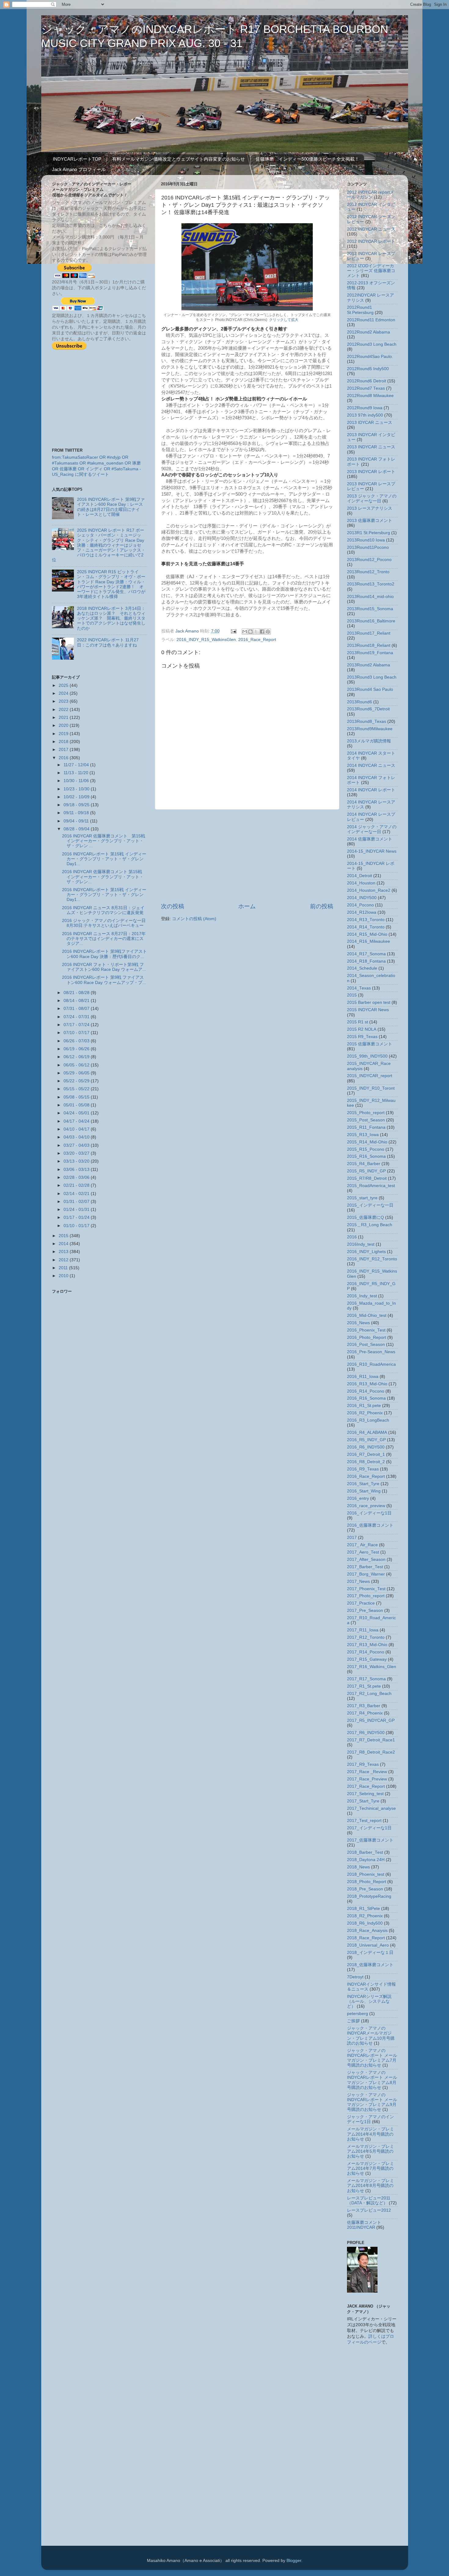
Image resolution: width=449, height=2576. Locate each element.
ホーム (247, 906)
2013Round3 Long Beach (372, 677)
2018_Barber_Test (365, 1852)
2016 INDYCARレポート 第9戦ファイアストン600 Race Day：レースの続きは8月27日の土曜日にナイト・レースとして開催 (111, 507)
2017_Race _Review (367, 1772)
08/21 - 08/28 (77, 993)
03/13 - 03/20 (77, 1161)
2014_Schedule (362, 968)
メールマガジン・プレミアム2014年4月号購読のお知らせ (371, 2134)
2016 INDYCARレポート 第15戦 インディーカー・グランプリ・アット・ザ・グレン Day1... (104, 859)
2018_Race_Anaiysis (367, 1931)
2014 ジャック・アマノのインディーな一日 (372, 829)
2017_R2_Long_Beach (369, 1694)
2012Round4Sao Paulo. (370, 357)
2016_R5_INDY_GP (366, 1440)
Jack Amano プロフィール (79, 169)
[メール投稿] (234, 631)
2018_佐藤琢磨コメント (370, 1965)
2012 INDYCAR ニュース (371, 229)
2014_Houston (361, 883)
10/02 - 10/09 (77, 797)
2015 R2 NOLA (362, 1029)
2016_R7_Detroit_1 (366, 1454)
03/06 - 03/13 (77, 1170)
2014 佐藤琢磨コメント (370, 839)
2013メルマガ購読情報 (369, 741)
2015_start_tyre (362, 1198)
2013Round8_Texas (367, 721)
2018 (64, 742)
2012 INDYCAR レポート (371, 241)
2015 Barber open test (369, 1002)
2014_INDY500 (362, 898)
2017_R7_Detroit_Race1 (371, 1740)
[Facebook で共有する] (262, 632)
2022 (64, 710)
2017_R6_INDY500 (366, 1733)
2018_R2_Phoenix (365, 1916)
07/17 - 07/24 (77, 1025)
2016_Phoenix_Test (366, 1330)
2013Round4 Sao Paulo (370, 689)
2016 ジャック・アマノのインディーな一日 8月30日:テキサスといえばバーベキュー (104, 923)
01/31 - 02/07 (77, 1202)
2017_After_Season (366, 1559)
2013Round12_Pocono (369, 560)
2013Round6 (360, 702)
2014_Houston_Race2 (369, 890)
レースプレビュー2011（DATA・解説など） (369, 2201)
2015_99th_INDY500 (367, 1056)
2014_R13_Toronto (366, 920)
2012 (64, 1260)
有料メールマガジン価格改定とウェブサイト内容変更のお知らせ (179, 159)
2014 (64, 1244)
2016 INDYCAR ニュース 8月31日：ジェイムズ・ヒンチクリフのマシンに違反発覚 (103, 910)
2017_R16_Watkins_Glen (372, 1667)
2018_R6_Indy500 (365, 1923)
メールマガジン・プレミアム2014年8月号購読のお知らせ (371, 2186)
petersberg (358, 2014)
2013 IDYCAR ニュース (370, 423)
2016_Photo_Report (367, 1337)
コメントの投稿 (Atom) (194, 919)
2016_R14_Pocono (366, 1391)
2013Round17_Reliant (369, 633)
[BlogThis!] (250, 632)
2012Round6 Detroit (367, 381)
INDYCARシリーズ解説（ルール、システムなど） (369, 2001)
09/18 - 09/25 (77, 805)
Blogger (294, 2561)
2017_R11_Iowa (363, 1630)
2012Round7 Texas (366, 388)
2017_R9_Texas (363, 1764)
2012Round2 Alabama (369, 332)
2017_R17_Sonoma (366, 1679)
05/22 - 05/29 (77, 1081)
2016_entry (358, 1498)
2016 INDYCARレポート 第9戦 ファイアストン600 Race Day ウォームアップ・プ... (104, 980)
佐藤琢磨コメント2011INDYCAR (364, 2225)
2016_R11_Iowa (363, 1377)
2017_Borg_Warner (366, 1574)
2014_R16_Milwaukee (369, 941)
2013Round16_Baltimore (371, 621)
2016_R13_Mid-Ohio (367, 1384)
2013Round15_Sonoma (370, 609)
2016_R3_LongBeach (368, 1420)
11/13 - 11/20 (77, 773)
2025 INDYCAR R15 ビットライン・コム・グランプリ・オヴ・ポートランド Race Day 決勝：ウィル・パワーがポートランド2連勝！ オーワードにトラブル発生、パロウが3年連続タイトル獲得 (111, 584)
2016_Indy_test (362, 1296)
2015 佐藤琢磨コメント (370, 1044)
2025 (64, 685)
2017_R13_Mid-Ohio (367, 1645)
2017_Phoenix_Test (366, 1589)
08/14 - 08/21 (77, 1001)
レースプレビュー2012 (369, 2210)
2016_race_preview (366, 1506)
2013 (64, 1252)
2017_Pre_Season (365, 1610)
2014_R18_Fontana (366, 961)
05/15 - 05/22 (77, 1089)
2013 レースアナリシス (370, 508)
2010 (64, 1276)
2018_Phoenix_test (366, 1874)
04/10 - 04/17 (77, 1129)
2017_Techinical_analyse (371, 1808)
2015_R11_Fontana (366, 1127)
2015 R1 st (358, 1022)
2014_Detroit (360, 876)
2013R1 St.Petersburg (369, 533)
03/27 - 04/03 (77, 1145)
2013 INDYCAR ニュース (371, 447)
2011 (64, 1268)
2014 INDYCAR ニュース (371, 765)
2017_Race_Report (366, 1786)
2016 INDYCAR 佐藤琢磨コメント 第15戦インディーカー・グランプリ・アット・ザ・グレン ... (104, 841)
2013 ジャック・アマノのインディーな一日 (372, 499)
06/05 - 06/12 (77, 1065)
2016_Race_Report (257, 640)
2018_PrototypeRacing (369, 1896)
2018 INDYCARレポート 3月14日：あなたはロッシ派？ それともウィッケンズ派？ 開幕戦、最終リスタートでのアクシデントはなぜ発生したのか (111, 618)
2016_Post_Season (366, 1344)
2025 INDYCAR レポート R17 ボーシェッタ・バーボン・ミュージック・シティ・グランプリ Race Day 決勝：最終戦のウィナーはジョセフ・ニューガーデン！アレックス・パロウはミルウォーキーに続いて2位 (99, 545)
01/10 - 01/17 (77, 1226)
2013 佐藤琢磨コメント (370, 521)
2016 (64, 758)
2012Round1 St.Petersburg (360, 310)
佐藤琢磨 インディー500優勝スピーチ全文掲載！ (307, 159)
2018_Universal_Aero (368, 1945)
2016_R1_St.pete (364, 1406)
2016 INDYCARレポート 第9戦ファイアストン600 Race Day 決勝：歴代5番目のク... (104, 954)
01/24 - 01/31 (77, 1210)
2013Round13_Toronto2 (371, 584)
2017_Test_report (364, 1821)
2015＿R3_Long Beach (370, 1225)
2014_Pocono (360, 905)
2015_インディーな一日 (370, 1205)
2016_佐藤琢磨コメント (370, 1525)
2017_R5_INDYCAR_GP (371, 1720)
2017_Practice (361, 1603)
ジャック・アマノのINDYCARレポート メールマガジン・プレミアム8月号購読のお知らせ (372, 2080)
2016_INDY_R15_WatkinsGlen (206, 640)
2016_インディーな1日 (369, 1513)
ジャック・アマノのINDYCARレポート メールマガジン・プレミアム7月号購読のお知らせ (372, 2058)
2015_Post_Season (366, 1120)
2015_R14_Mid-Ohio (367, 1142)
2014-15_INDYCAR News (372, 851)
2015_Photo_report (366, 1113)
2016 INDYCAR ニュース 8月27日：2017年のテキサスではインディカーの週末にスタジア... (104, 939)
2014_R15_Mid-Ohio (367, 934)
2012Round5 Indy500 (368, 369)
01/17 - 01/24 (77, 1217)
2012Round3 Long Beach (372, 344)
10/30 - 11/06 (77, 781)
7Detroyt (355, 1977)
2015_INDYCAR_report (370, 1076)
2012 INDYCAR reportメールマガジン (371, 195)
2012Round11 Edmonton (371, 320)
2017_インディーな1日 (369, 1828)
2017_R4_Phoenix (365, 1713)
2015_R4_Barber (364, 1164)
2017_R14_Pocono (366, 1652)
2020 (64, 725)
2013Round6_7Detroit (368, 709)
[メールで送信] (245, 632)
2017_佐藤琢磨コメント (370, 1840)
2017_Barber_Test (365, 1567)
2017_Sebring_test (365, 1794)
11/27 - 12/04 (77, 765)
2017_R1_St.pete (364, 1686)
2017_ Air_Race (362, 1545)
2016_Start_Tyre (363, 1484)
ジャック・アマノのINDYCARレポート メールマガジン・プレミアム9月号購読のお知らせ (372, 2102)
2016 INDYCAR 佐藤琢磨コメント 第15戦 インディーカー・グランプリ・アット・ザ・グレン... (103, 877)
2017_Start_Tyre (363, 1801)
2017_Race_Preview (367, 1779)
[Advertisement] (247, 856)
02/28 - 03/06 (77, 1177)
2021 (64, 718)
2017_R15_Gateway (367, 1659)
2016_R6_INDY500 (366, 1447)
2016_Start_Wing (364, 1491)
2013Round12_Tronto (368, 572)
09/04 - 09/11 (77, 821)
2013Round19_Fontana (370, 653)
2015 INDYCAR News (368, 1010)
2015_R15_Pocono (366, 1149)
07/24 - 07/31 (77, 1017)
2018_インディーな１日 (370, 1953)
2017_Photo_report (366, 1596)
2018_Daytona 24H (366, 1860)
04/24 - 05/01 (77, 1113)
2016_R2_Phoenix (365, 1413)
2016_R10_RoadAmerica (371, 1364)
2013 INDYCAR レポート (371, 472)
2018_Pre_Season (365, 1889)
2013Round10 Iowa (366, 540)
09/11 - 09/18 (77, 813)
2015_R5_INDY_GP (366, 1171)
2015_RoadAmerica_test (371, 1186)
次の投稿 (173, 906)
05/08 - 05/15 (77, 1097)
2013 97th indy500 (365, 415)
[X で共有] (256, 632)
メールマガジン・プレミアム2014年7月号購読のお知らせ (371, 2168)
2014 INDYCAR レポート (371, 790)
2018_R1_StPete (363, 1909)
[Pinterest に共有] (268, 632)
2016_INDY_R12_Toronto (372, 1259)
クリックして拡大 (284, 320)
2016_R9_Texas (363, 1469)
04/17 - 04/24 (77, 1121)
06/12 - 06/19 (77, 1057)
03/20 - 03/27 (77, 1153)
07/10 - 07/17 (77, 1033)
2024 (64, 693)
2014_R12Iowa (362, 912)
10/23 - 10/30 (77, 789)
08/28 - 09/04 (77, 829)
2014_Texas (359, 988)
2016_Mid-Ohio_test (367, 1315)
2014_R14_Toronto (366, 927)
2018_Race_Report (366, 1938)
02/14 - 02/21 (77, 1194)
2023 (64, 701)
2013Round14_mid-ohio (370, 597)
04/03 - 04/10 (77, 1137)
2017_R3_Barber (364, 1706)
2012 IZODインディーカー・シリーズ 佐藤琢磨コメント (371, 271)
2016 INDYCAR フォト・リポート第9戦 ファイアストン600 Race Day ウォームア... (104, 967)
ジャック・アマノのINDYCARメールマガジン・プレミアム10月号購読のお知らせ (371, 2036)
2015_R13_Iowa (363, 1135)
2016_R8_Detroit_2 (366, 1462)
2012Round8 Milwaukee (370, 396)
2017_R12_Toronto (366, 1637)
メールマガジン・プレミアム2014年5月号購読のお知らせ (371, 2151)
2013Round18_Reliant (369, 645)
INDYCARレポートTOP (77, 159)
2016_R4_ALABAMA (367, 1432)
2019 (64, 734)
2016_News (358, 1323)
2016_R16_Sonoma (366, 1398)
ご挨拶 (353, 2021)
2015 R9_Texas (362, 1037)
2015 (64, 1236)
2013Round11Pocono (368, 547)
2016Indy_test (361, 1244)
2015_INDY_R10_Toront (371, 1088)
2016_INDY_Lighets (366, 1252)
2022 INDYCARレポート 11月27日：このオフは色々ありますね (108, 642)
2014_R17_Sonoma (366, 954)
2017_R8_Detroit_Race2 (371, 1752)
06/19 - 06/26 (77, 1049)
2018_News (358, 1867)
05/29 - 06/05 (77, 1073)
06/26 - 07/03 (77, 1041)
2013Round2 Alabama (369, 665)
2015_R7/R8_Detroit (367, 1178)
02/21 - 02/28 (77, 1185)
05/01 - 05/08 (77, 1105)
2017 (64, 750)
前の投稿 (322, 906)
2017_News (358, 1581)
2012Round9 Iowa (365, 408)
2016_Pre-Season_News (371, 1352)
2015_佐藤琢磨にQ (365, 1217)
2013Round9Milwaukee (370, 729)
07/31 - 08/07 (77, 1009)
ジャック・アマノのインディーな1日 (371, 2119)
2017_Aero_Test (363, 1552)
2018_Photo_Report (367, 1882)
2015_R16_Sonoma (366, 1156)
